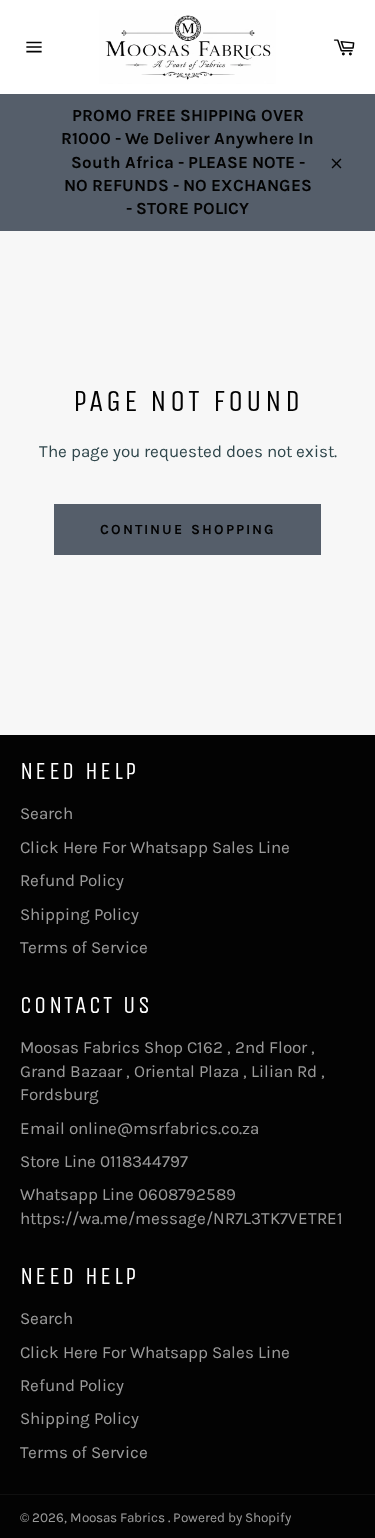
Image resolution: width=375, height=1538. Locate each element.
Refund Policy (72, 880)
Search (46, 813)
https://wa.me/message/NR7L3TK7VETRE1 (181, 1218)
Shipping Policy (79, 914)
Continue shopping (188, 529)
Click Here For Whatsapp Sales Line (155, 847)
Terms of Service (84, 947)
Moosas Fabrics (119, 1517)
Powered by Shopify (232, 1517)
